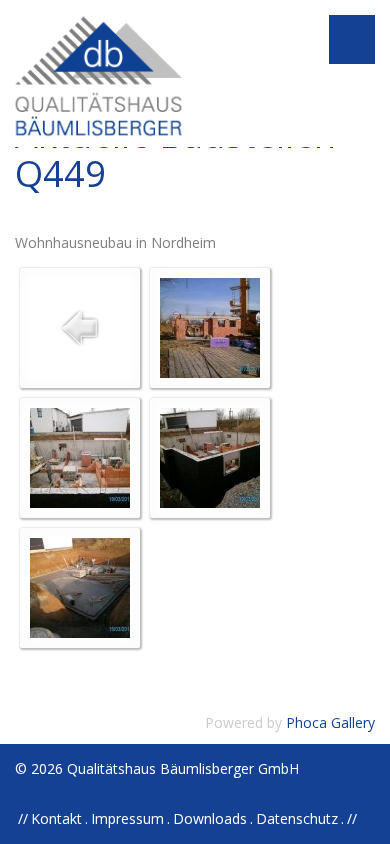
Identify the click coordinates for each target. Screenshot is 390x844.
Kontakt (56, 818)
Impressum (127, 818)
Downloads (210, 818)
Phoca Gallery (330, 722)
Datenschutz (297, 818)
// (352, 818)
